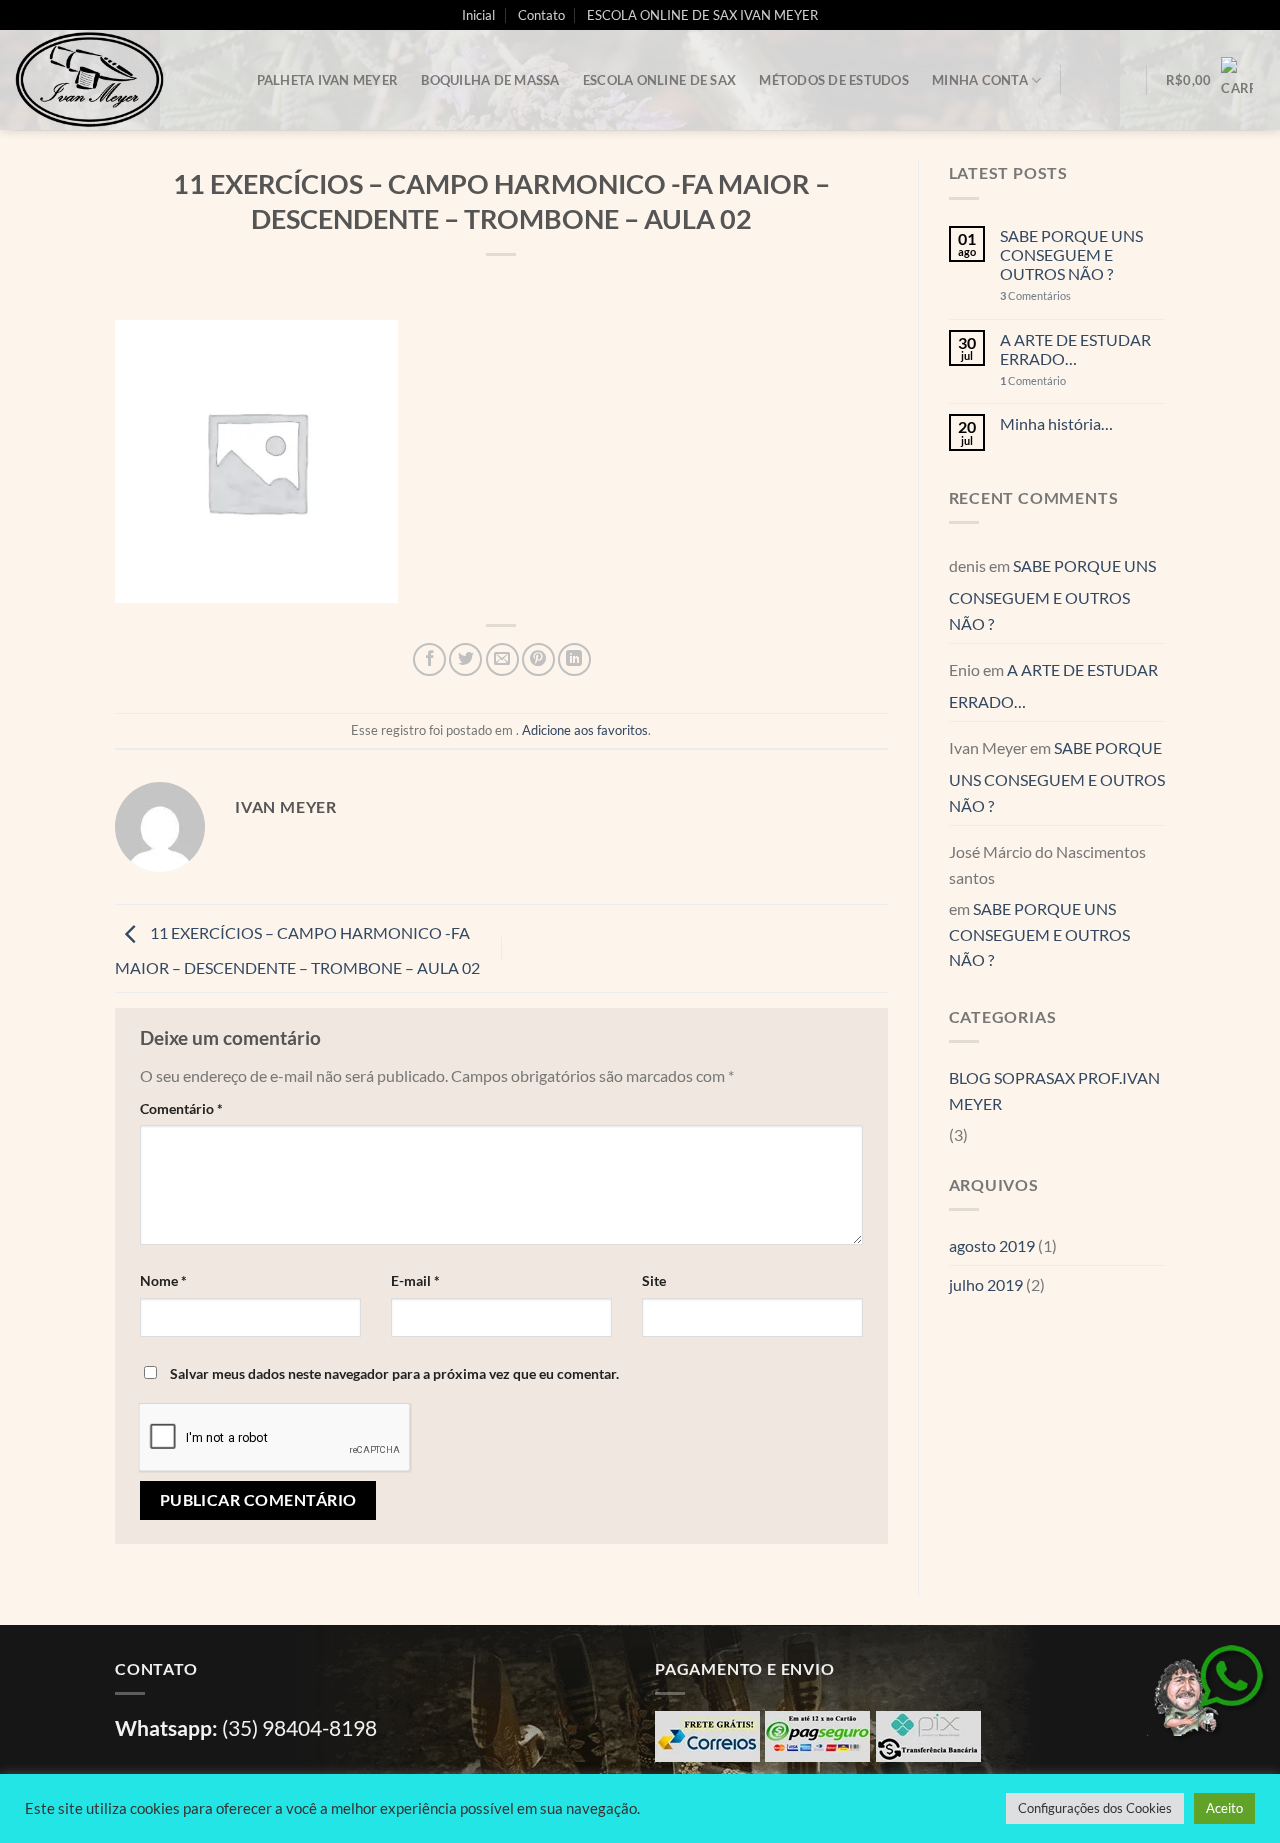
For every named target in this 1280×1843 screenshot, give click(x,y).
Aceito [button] (1224, 1808)
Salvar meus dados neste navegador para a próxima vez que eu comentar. (394, 1373)
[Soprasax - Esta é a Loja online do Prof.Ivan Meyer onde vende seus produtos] (115, 80)
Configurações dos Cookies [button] (1095, 1808)
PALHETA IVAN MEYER (328, 80)
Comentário (181, 1108)
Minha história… (1056, 423)
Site (654, 1280)
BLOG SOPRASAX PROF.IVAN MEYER (1054, 1090)
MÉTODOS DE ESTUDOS (834, 80)
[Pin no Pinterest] (538, 659)
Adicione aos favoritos (585, 730)
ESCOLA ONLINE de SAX (659, 80)
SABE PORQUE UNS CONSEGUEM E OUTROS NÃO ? (1071, 254)
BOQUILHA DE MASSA (490, 80)
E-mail (415, 1280)
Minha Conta (980, 80)
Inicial (478, 15)
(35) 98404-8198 (299, 1727)
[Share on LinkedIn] (574, 659)
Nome (163, 1280)
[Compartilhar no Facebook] (429, 659)
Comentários (1035, 295)
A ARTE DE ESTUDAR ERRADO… (1075, 349)
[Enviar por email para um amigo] (502, 659)
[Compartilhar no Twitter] (465, 659)
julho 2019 (986, 1284)
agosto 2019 (992, 1245)
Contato (541, 15)
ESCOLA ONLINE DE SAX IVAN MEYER (702, 15)
